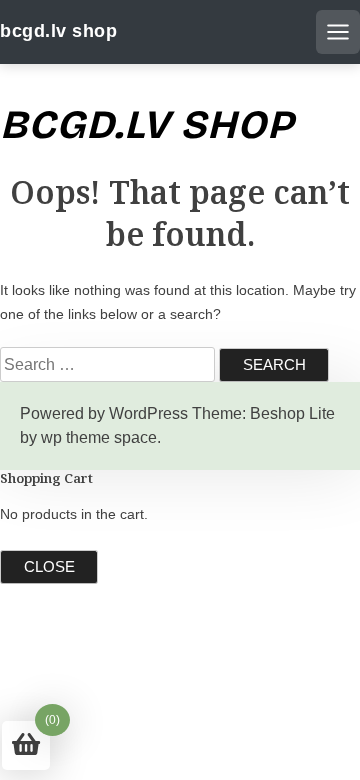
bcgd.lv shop (58, 31)
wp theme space (99, 437)
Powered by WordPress (104, 413)
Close (49, 566)
